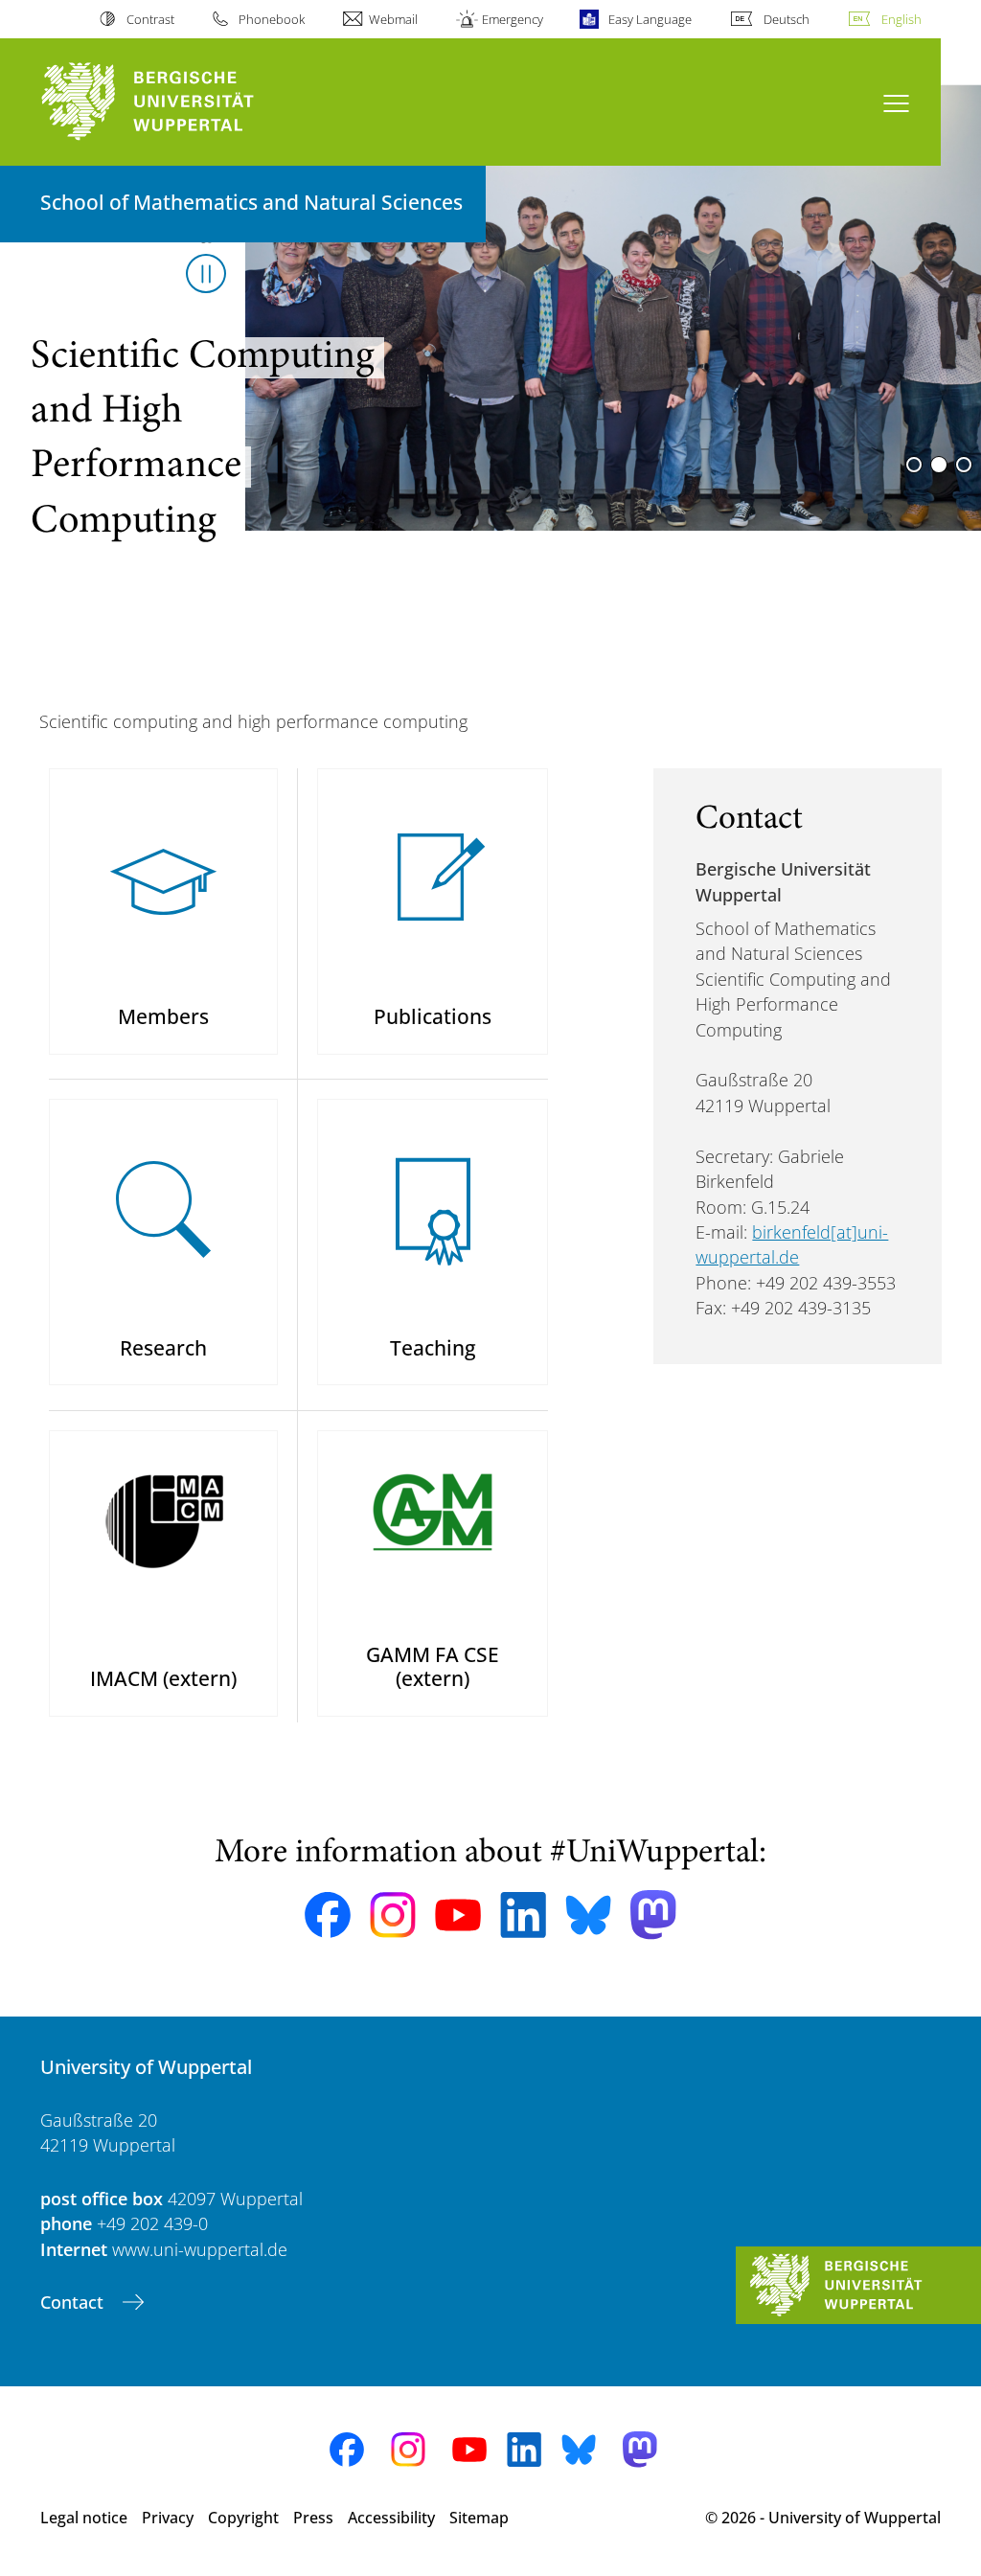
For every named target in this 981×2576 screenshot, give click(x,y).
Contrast (150, 19)
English (901, 19)
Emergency (513, 19)
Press (313, 2518)
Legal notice (84, 2518)
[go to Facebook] (328, 1915)
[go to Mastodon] (653, 1915)
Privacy (168, 2518)
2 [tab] (939, 465)
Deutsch (787, 19)
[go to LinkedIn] (523, 1915)
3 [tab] (964, 465)
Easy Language (650, 19)
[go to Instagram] (393, 1915)
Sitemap (479, 2518)
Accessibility (391, 2518)
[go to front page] (183, 102)
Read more (75, 515)
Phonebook (272, 19)
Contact (74, 2302)
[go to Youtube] (458, 1915)
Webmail (393, 19)
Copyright (243, 2518)
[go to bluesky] (588, 1915)
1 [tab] (914, 465)
